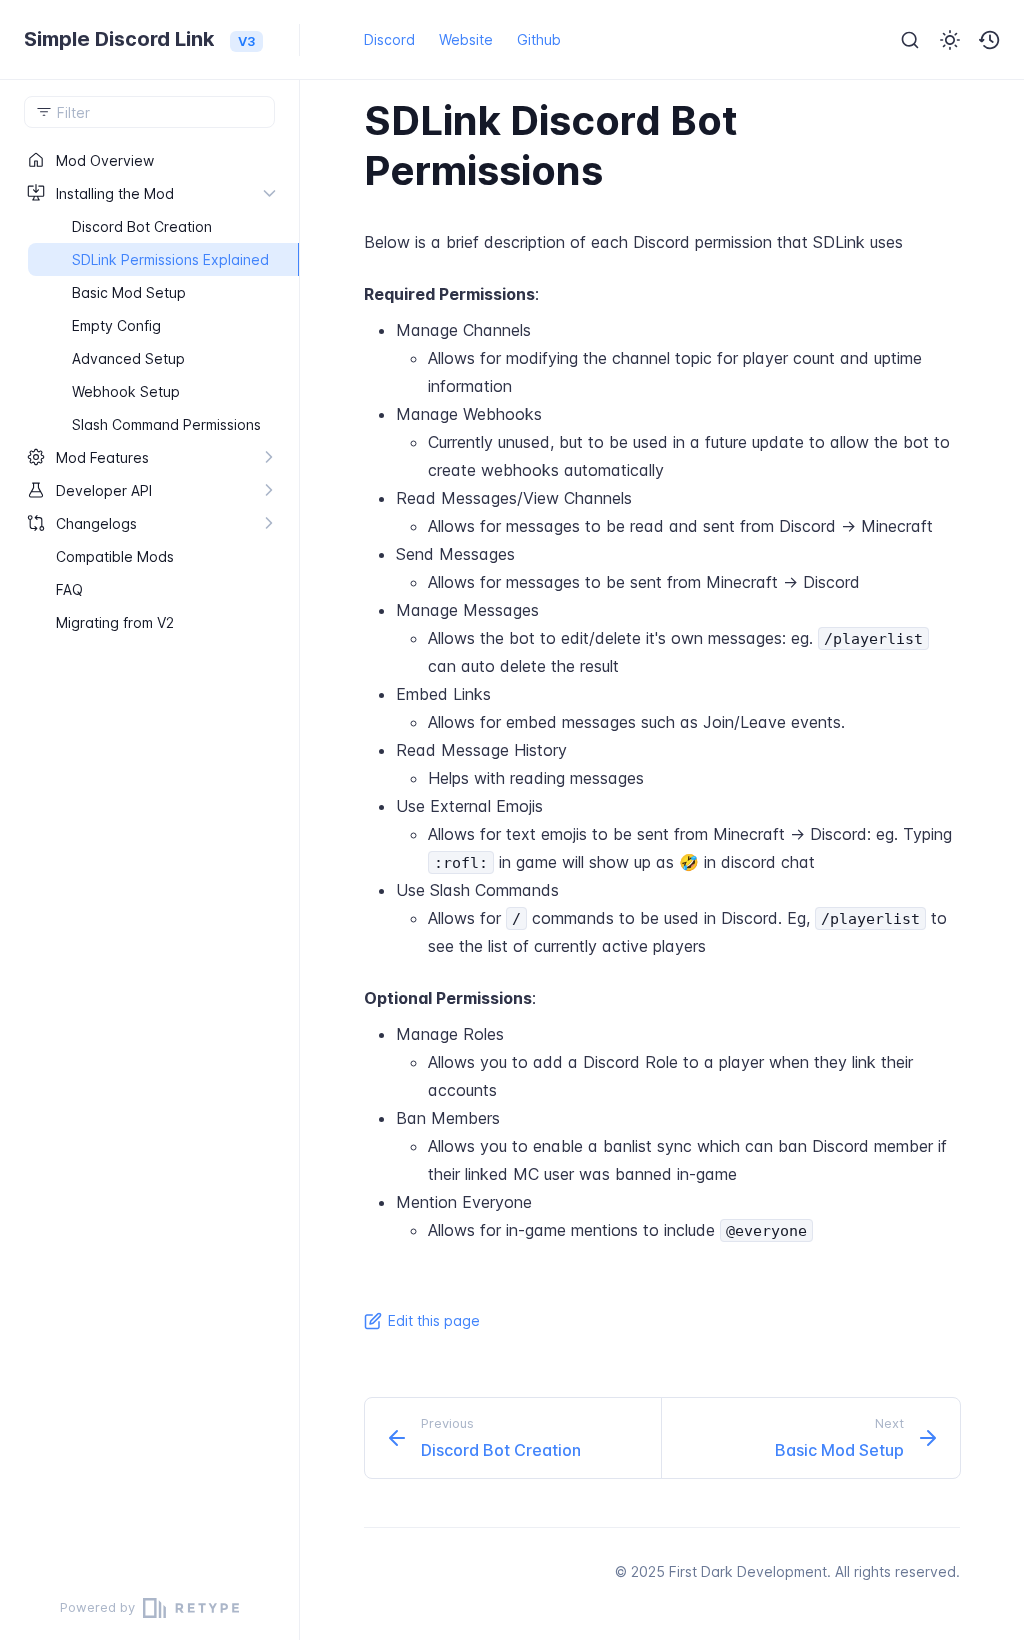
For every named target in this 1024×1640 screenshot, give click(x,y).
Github (539, 39)
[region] (149, 860)
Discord (389, 39)
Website (466, 39)
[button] (990, 40)
